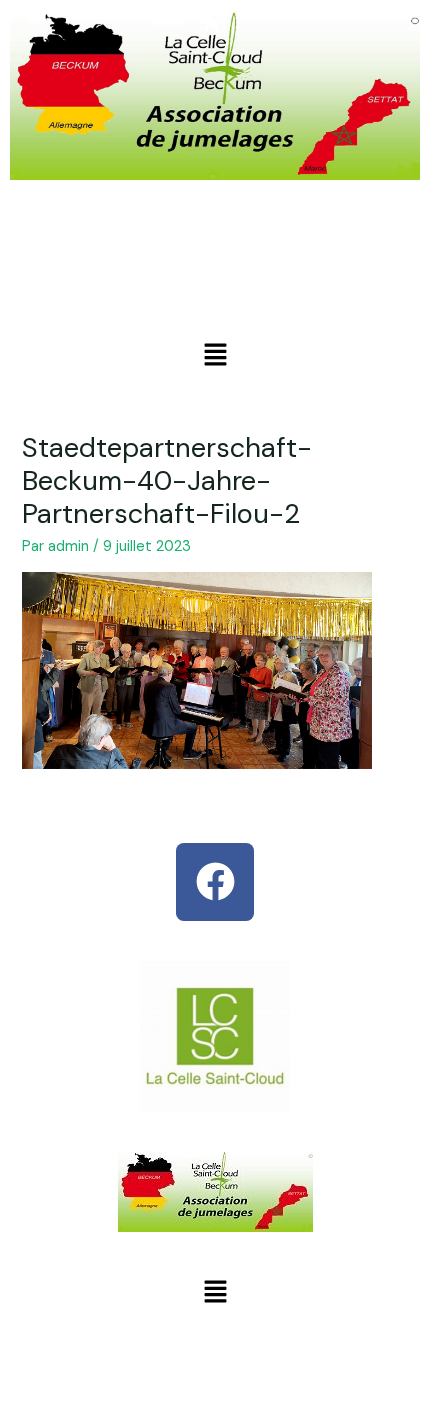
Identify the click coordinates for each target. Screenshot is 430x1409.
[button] (215, 356)
